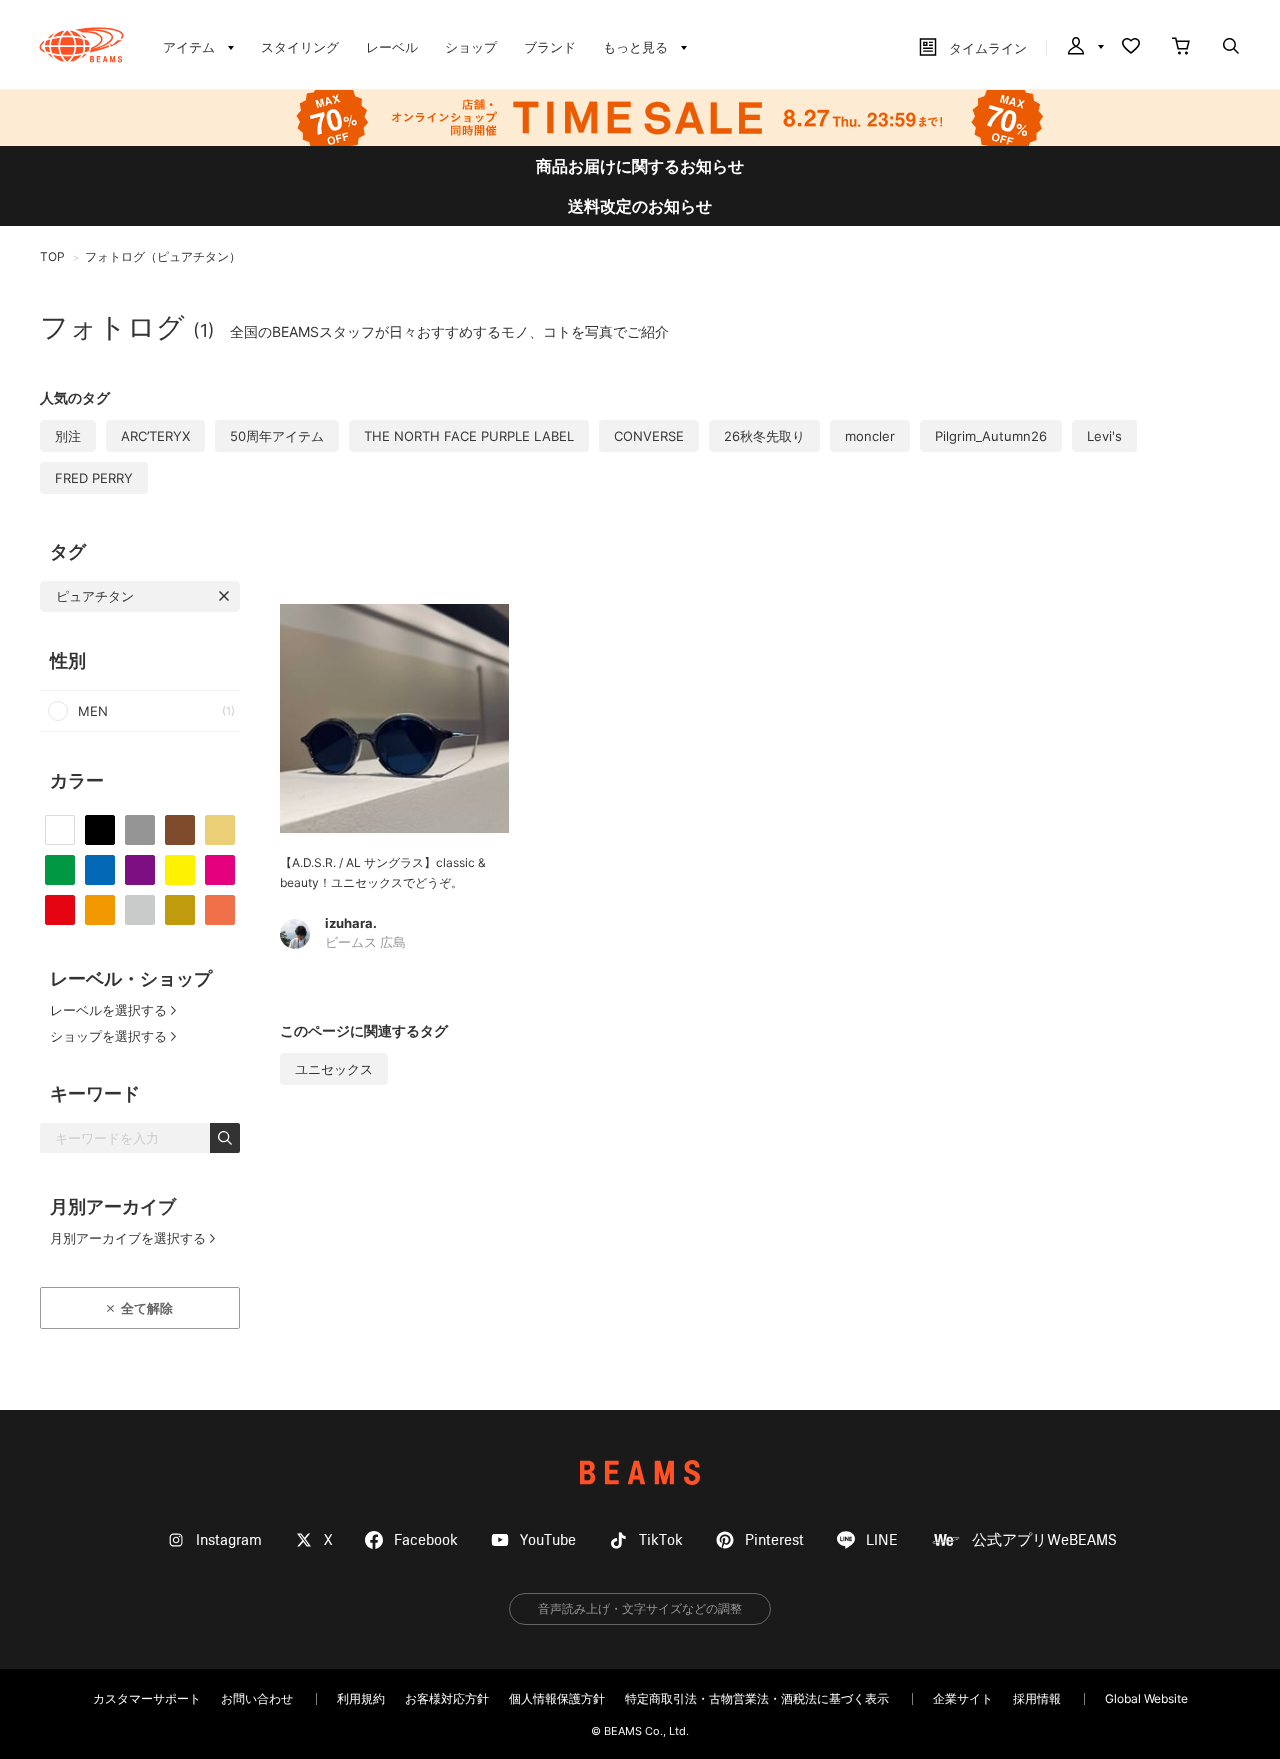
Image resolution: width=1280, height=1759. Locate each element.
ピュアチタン (95, 596)
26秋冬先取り (764, 436)
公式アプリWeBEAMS (1044, 1540)
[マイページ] (1084, 48)
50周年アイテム (277, 436)
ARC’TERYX (155, 436)
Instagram (229, 1540)
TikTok (661, 1540)
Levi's (1104, 436)
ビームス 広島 (365, 943)
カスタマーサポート (147, 1698)
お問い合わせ (257, 1698)
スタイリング (300, 47)
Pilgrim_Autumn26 (991, 436)
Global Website (1146, 1698)
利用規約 (361, 1698)
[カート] (1181, 48)
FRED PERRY (94, 478)
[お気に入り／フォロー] (1131, 48)
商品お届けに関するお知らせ (640, 166)
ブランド (550, 47)
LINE (882, 1540)
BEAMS (640, 1472)
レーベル (392, 47)
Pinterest (774, 1540)
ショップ (471, 47)
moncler (870, 436)
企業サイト (963, 1698)
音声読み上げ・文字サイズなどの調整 (640, 1608)
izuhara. (351, 923)
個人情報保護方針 (557, 1698)
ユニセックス (334, 1069)
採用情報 (1037, 1698)
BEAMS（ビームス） (81, 45)
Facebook (426, 1540)
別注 (68, 436)
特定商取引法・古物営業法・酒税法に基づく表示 (757, 1698)
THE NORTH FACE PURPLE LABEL (469, 436)
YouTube (548, 1540)
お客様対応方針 (447, 1698)
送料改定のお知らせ (640, 206)
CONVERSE (649, 436)
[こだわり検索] (1231, 48)
